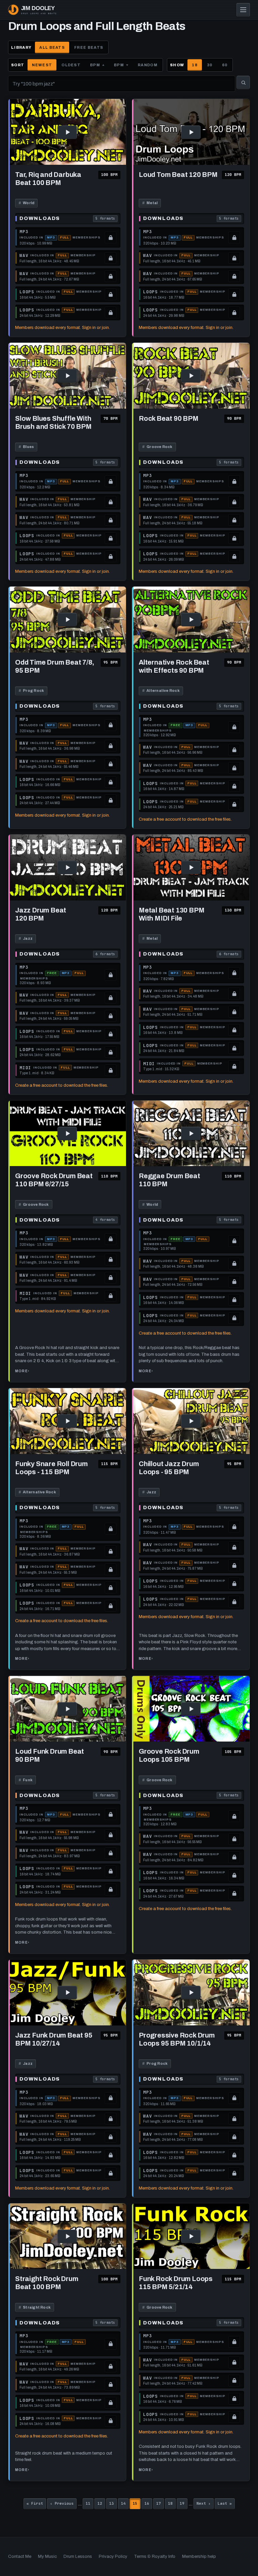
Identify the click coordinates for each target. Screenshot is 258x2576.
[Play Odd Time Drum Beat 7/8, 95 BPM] (67, 620)
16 (148, 2504)
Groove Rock (157, 447)
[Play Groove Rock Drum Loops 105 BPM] (191, 1709)
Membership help (199, 2556)
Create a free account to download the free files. (185, 819)
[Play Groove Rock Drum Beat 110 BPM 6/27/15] (67, 1134)
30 (210, 65)
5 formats (106, 219)
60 (225, 65)
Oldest (71, 65)
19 (184, 2504)
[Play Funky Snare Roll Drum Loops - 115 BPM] (67, 1421)
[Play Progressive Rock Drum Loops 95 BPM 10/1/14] (191, 1993)
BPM (95, 65)
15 (137, 2504)
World (26, 203)
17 (160, 2504)
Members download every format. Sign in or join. (62, 328)
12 (101, 2504)
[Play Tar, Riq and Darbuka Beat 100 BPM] (67, 132)
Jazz (26, 938)
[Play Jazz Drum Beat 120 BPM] (67, 868)
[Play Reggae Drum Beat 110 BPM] (191, 1134)
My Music (47, 2556)
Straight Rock (35, 2307)
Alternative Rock (161, 690)
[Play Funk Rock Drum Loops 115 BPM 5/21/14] (191, 2236)
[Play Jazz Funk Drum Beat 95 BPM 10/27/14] (67, 1993)
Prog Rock (31, 690)
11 (90, 2504)
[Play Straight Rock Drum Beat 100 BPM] (67, 2236)
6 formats (106, 955)
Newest (42, 65)
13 (113, 2504)
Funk (26, 1780)
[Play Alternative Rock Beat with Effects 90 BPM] (191, 620)
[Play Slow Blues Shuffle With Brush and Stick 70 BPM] (67, 376)
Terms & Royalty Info (155, 2556)
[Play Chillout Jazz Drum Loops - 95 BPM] (191, 1421)
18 (195, 65)
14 (125, 2504)
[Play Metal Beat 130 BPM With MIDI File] (191, 868)
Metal (150, 203)
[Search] (243, 82)
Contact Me (20, 2556)
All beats (52, 47)
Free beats (89, 47)
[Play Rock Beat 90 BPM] (191, 376)
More (22, 1373)
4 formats (106, 1220)
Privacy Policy (113, 2556)
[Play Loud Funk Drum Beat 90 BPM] (67, 1709)
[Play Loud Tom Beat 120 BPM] (191, 132)
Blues (26, 447)
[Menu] (243, 10)
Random (148, 65)
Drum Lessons (78, 2556)
